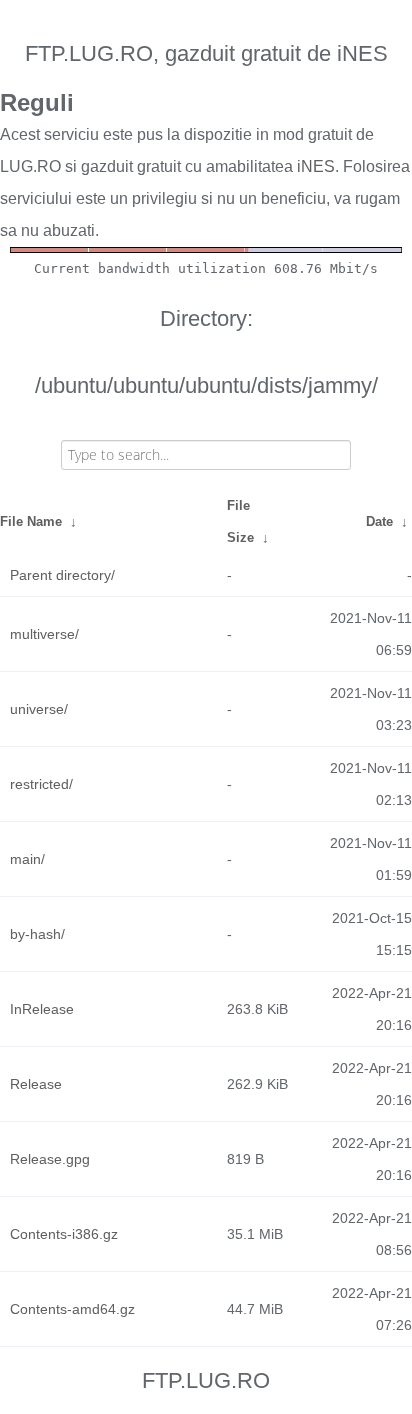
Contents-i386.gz (64, 1234)
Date (379, 521)
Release (36, 1084)
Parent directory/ (62, 575)
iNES (316, 166)
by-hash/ (37, 934)
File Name (31, 521)
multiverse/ (44, 634)
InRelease (42, 1009)
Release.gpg (50, 1159)
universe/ (39, 709)
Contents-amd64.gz (72, 1309)
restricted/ (41, 784)
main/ (27, 859)
